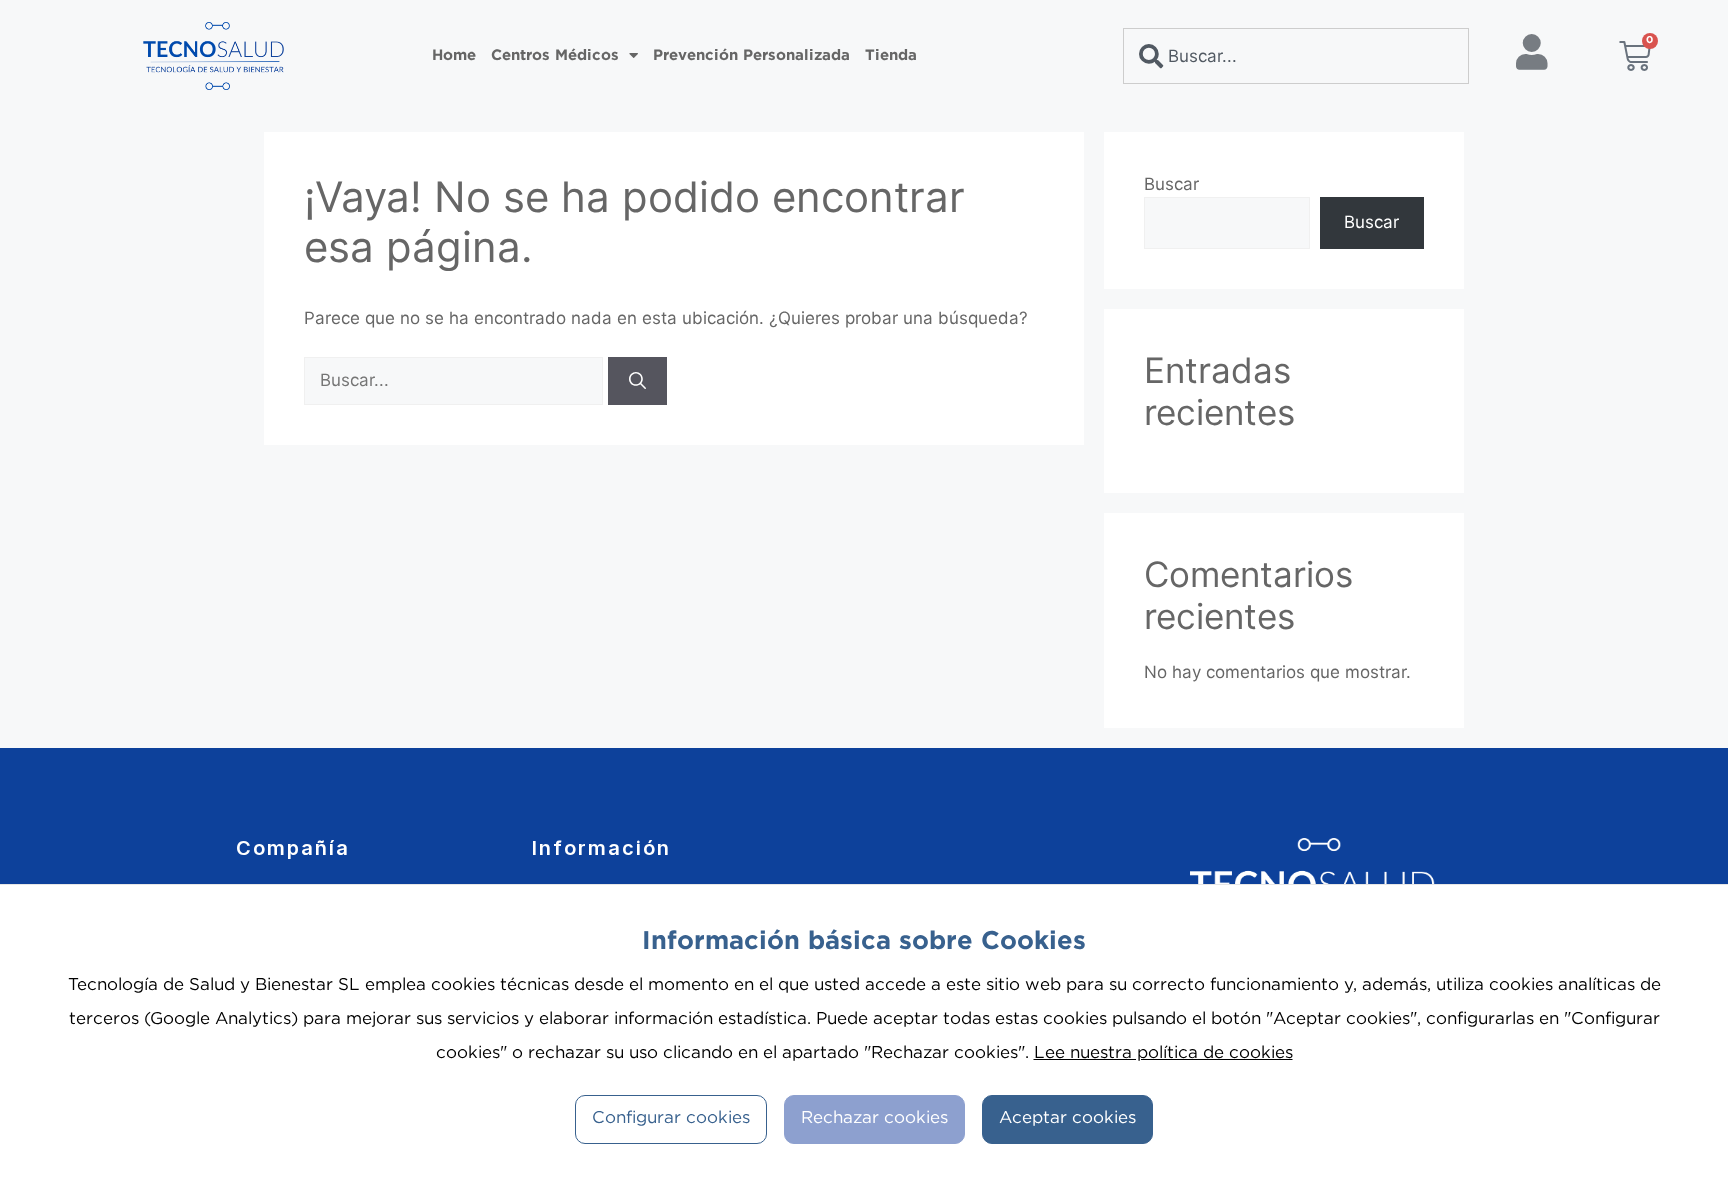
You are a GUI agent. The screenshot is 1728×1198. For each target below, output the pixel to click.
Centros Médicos (555, 55)
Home (454, 55)
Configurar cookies (671, 1118)
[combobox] (1296, 56)
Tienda (891, 55)
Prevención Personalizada (751, 55)
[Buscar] (637, 381)
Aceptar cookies (1067, 1118)
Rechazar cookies (874, 1118)
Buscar (1171, 184)
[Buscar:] (456, 380)
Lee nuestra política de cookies (1163, 1053)
